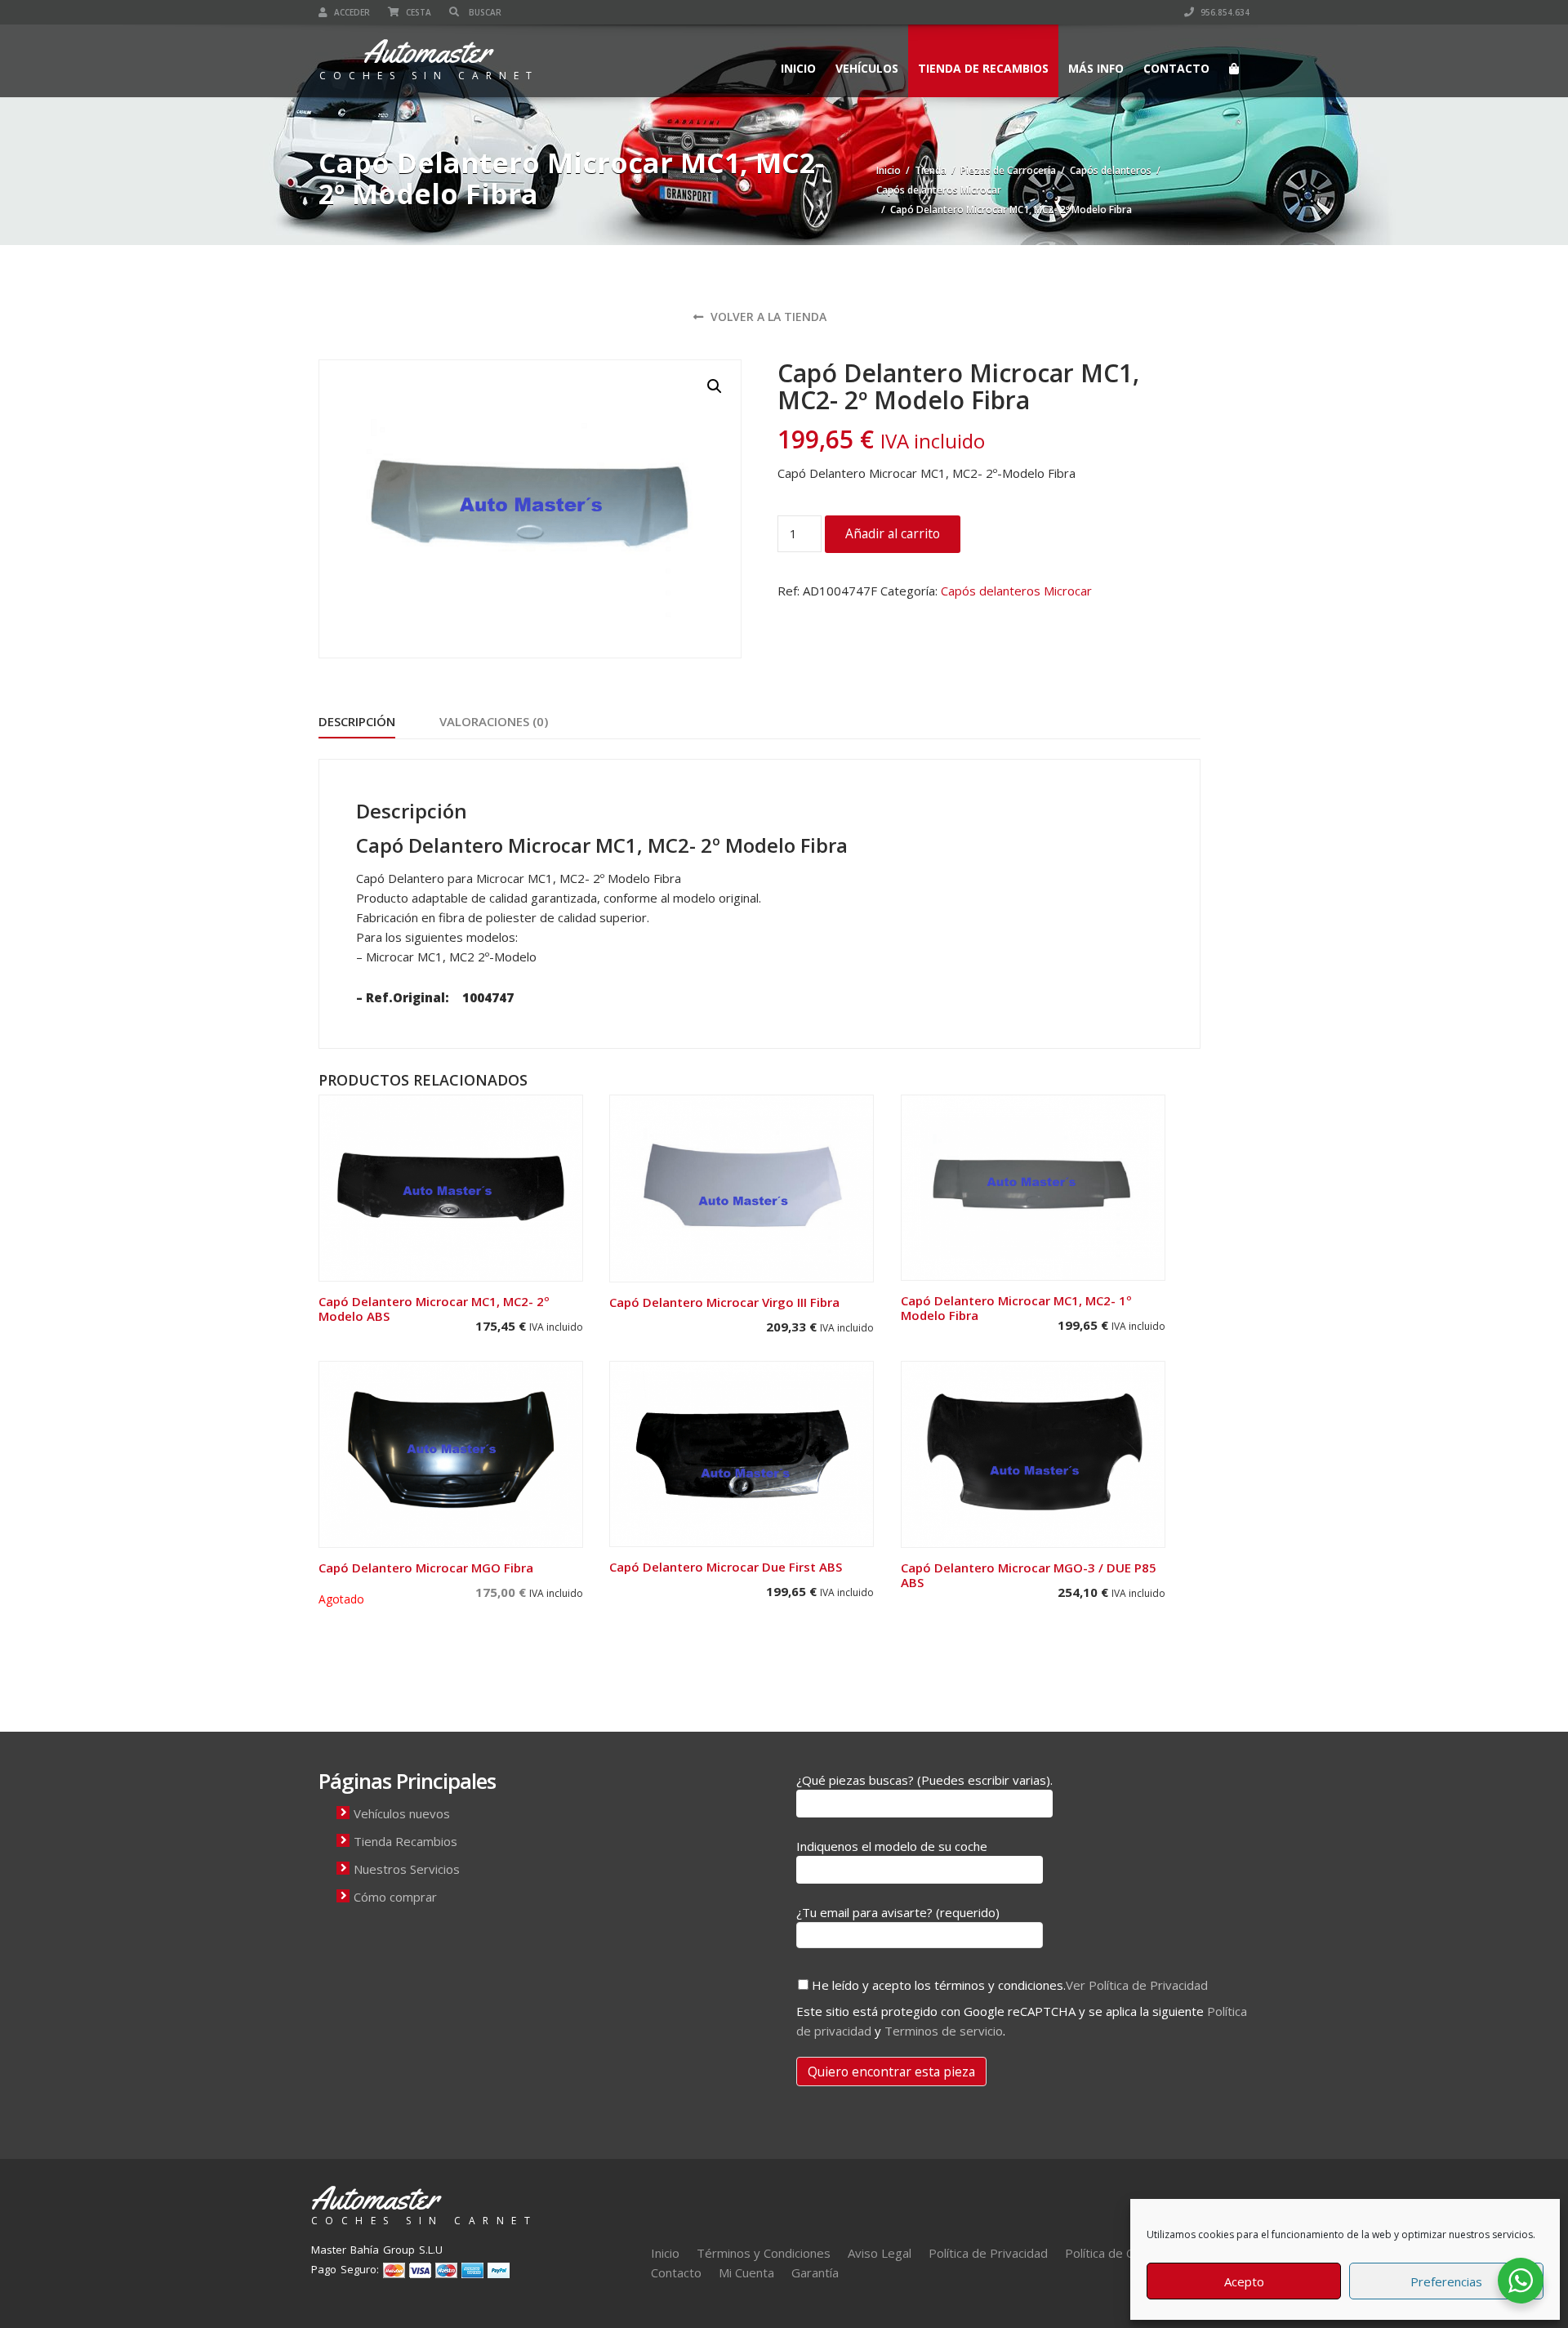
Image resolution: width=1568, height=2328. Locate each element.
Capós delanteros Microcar (939, 190)
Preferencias (1446, 2281)
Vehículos (867, 68)
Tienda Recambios (405, 1841)
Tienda (931, 170)
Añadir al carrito (893, 533)
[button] (715, 386)
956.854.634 (1224, 12)
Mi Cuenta (746, 2272)
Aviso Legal (880, 2253)
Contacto (1176, 68)
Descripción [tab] (357, 721)
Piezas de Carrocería (1008, 170)
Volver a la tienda (767, 317)
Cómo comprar (395, 1897)
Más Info (1096, 68)
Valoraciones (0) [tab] (494, 721)
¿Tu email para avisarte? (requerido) (898, 1912)
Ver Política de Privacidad (1137, 1985)
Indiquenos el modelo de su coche (892, 1846)
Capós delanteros (1111, 170)
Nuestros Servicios (407, 1869)
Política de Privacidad (988, 2253)
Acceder (351, 12)
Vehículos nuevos (402, 1813)
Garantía (815, 2272)
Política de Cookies (1118, 2253)
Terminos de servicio (944, 2031)
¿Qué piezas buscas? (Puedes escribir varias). (924, 1780)
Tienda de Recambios (983, 68)
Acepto (1244, 2281)
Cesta (417, 12)
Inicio (798, 68)
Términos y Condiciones (764, 2253)
